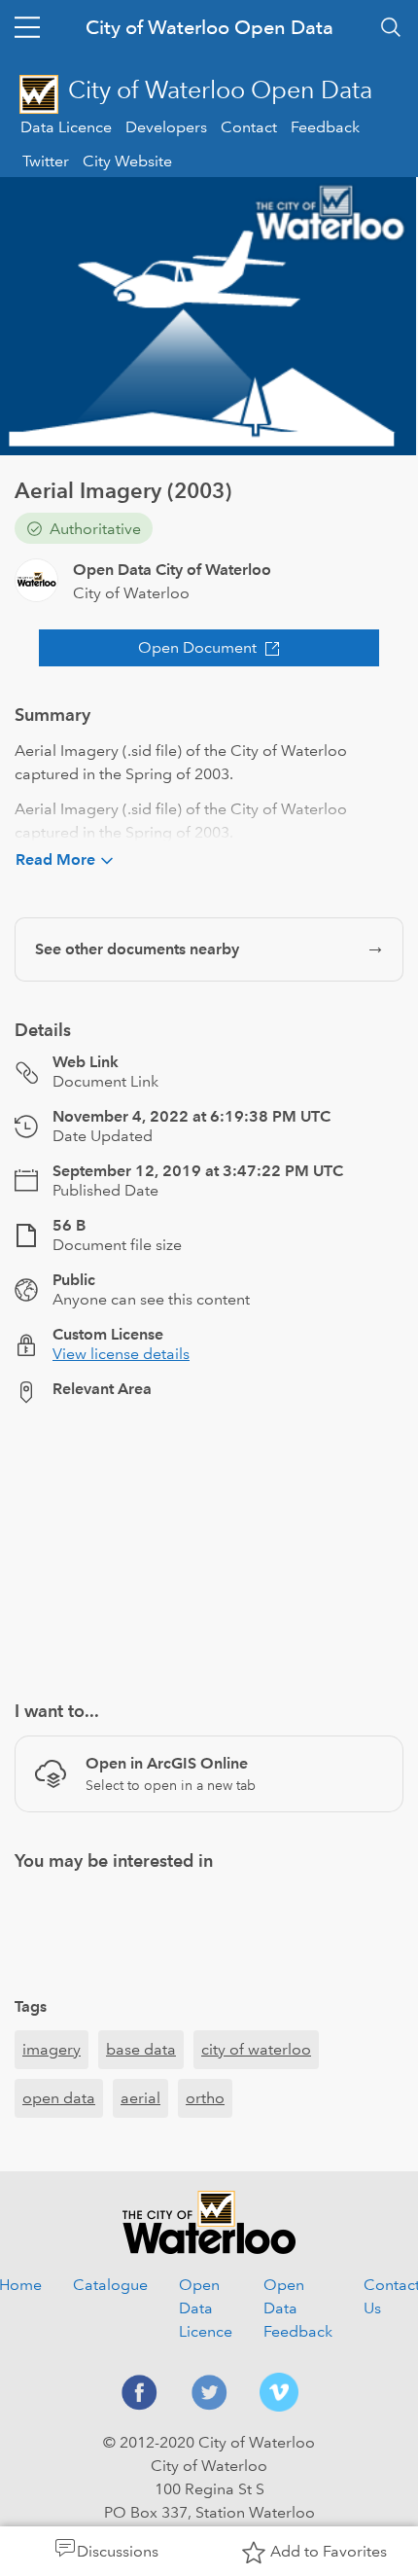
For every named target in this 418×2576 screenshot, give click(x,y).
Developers (166, 127)
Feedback (325, 127)
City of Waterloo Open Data (209, 27)
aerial (140, 2098)
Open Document (197, 647)
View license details (121, 1354)
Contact (249, 127)
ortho (205, 2098)
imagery (52, 2049)
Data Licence (66, 127)
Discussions (118, 2551)
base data (141, 2049)
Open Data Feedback (298, 2308)
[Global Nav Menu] (27, 27)
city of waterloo (256, 2049)
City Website (127, 161)
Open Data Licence (206, 2308)
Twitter (46, 161)
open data (59, 2098)
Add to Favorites (329, 2551)
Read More (55, 859)
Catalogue (110, 2285)
